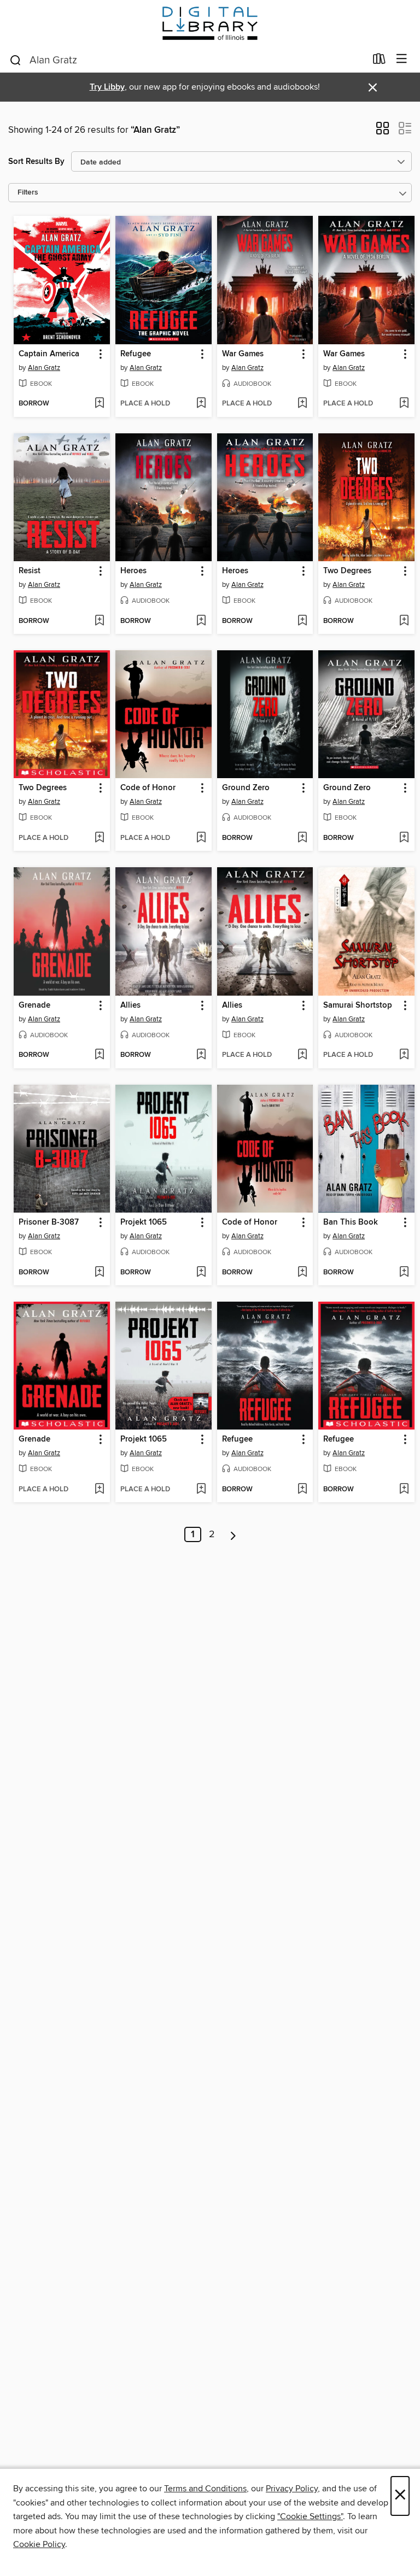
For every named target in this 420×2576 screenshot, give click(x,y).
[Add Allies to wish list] (201, 1055)
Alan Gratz (44, 368)
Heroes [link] (133, 571)
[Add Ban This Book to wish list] (404, 1273)
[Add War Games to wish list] (302, 404)
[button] (383, 132)
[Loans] (379, 61)
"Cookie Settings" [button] (310, 2516)
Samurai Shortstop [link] (358, 1005)
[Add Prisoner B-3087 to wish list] (99, 1273)
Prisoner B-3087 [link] (49, 1222)
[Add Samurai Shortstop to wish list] (404, 1055)
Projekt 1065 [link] (144, 1222)
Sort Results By (36, 161)
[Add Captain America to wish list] (99, 404)
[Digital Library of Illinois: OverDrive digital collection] (210, 23)
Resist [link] (30, 571)
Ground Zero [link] (246, 788)
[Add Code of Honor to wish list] (201, 838)
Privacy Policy (292, 2489)
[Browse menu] (402, 59)
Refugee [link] (136, 354)
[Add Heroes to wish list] (201, 621)
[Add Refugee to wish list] (201, 404)
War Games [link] (243, 354)
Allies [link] (130, 1005)
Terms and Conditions (205, 2489)
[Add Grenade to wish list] (99, 1055)
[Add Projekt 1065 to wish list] (201, 1273)
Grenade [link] (34, 1005)
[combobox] (187, 60)
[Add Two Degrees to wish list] (404, 621)
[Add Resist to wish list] (99, 621)
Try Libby (107, 87)
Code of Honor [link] (148, 788)
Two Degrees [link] (347, 571)
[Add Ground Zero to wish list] (302, 838)
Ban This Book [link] (351, 1222)
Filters (28, 193)
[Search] (16, 60)
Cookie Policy (39, 2544)
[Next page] (233, 1534)
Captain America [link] (49, 354)
